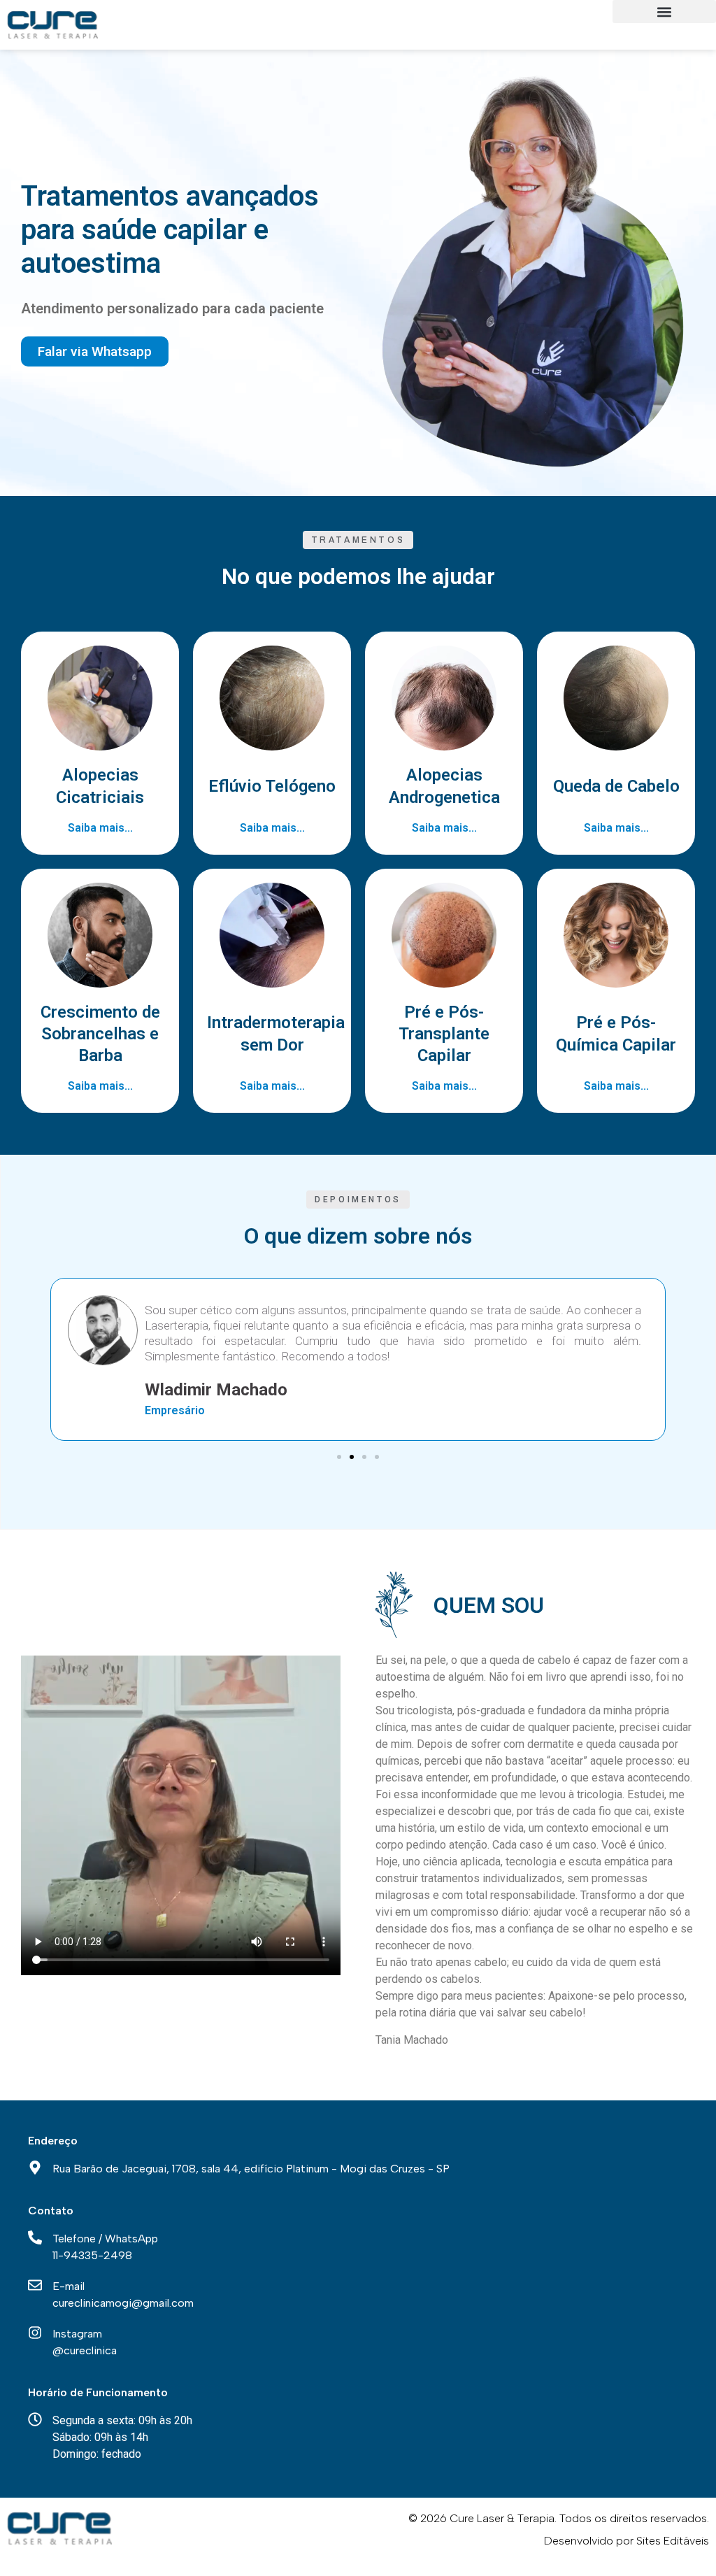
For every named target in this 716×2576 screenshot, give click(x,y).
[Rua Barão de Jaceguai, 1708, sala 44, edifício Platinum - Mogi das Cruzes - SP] (35, 2168)
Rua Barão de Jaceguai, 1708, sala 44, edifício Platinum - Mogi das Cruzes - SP (251, 2169)
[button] (664, 12)
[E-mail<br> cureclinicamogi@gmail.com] (35, 2285)
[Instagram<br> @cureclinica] (35, 2333)
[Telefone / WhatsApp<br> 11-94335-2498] (35, 2237)
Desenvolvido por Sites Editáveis (626, 2541)
